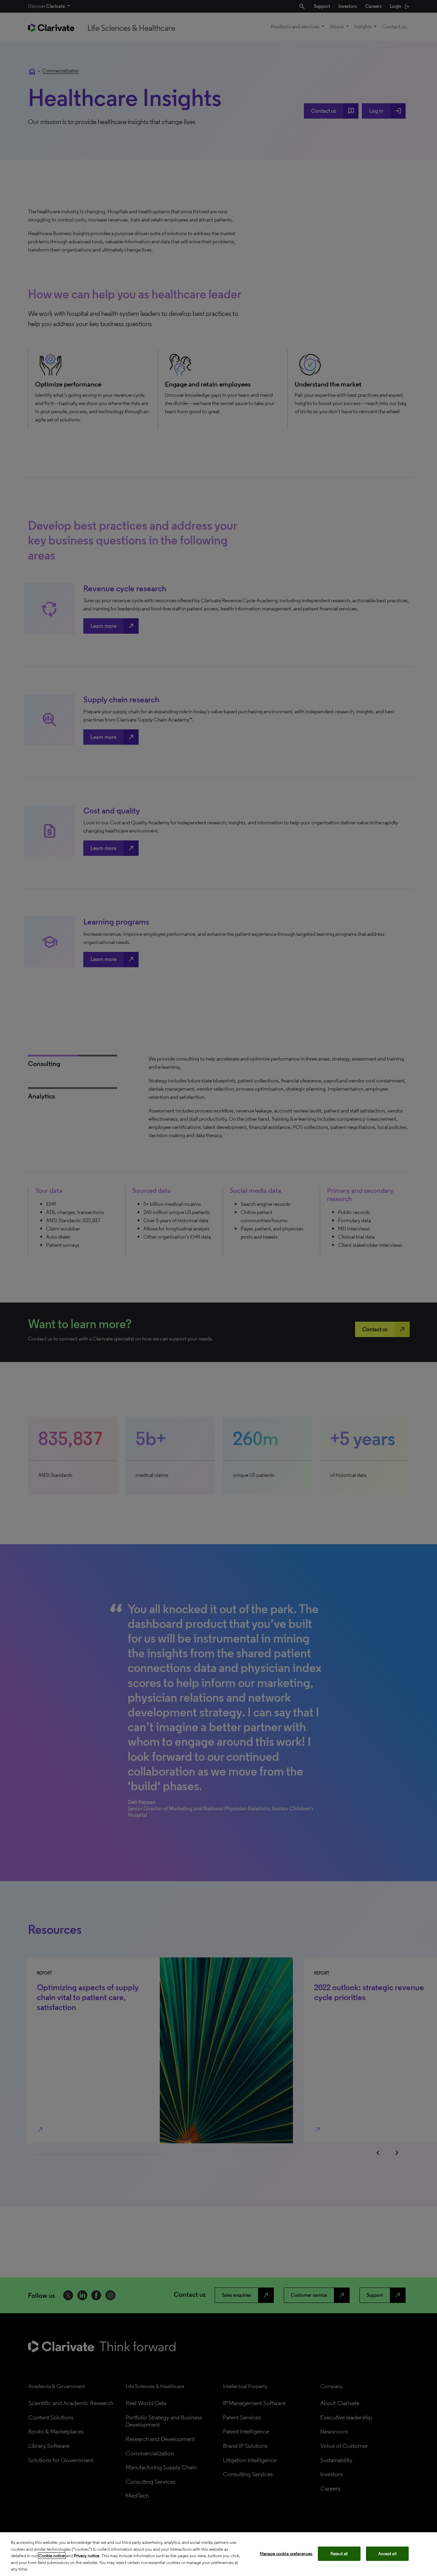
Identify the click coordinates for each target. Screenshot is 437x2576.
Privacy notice (87, 2556)
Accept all (387, 2554)
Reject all (339, 2554)
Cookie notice (52, 2556)
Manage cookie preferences (286, 2554)
